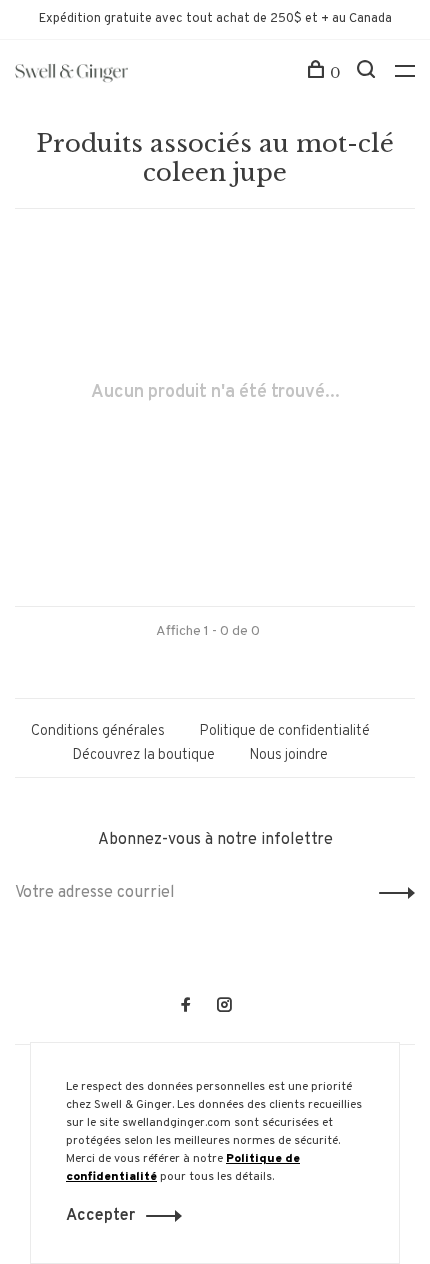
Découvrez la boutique (143, 755)
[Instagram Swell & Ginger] (224, 1007)
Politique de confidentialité (284, 731)
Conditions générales (98, 731)
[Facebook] (186, 1007)
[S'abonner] (391, 893)
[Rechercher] (368, 73)
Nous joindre (288, 755)
